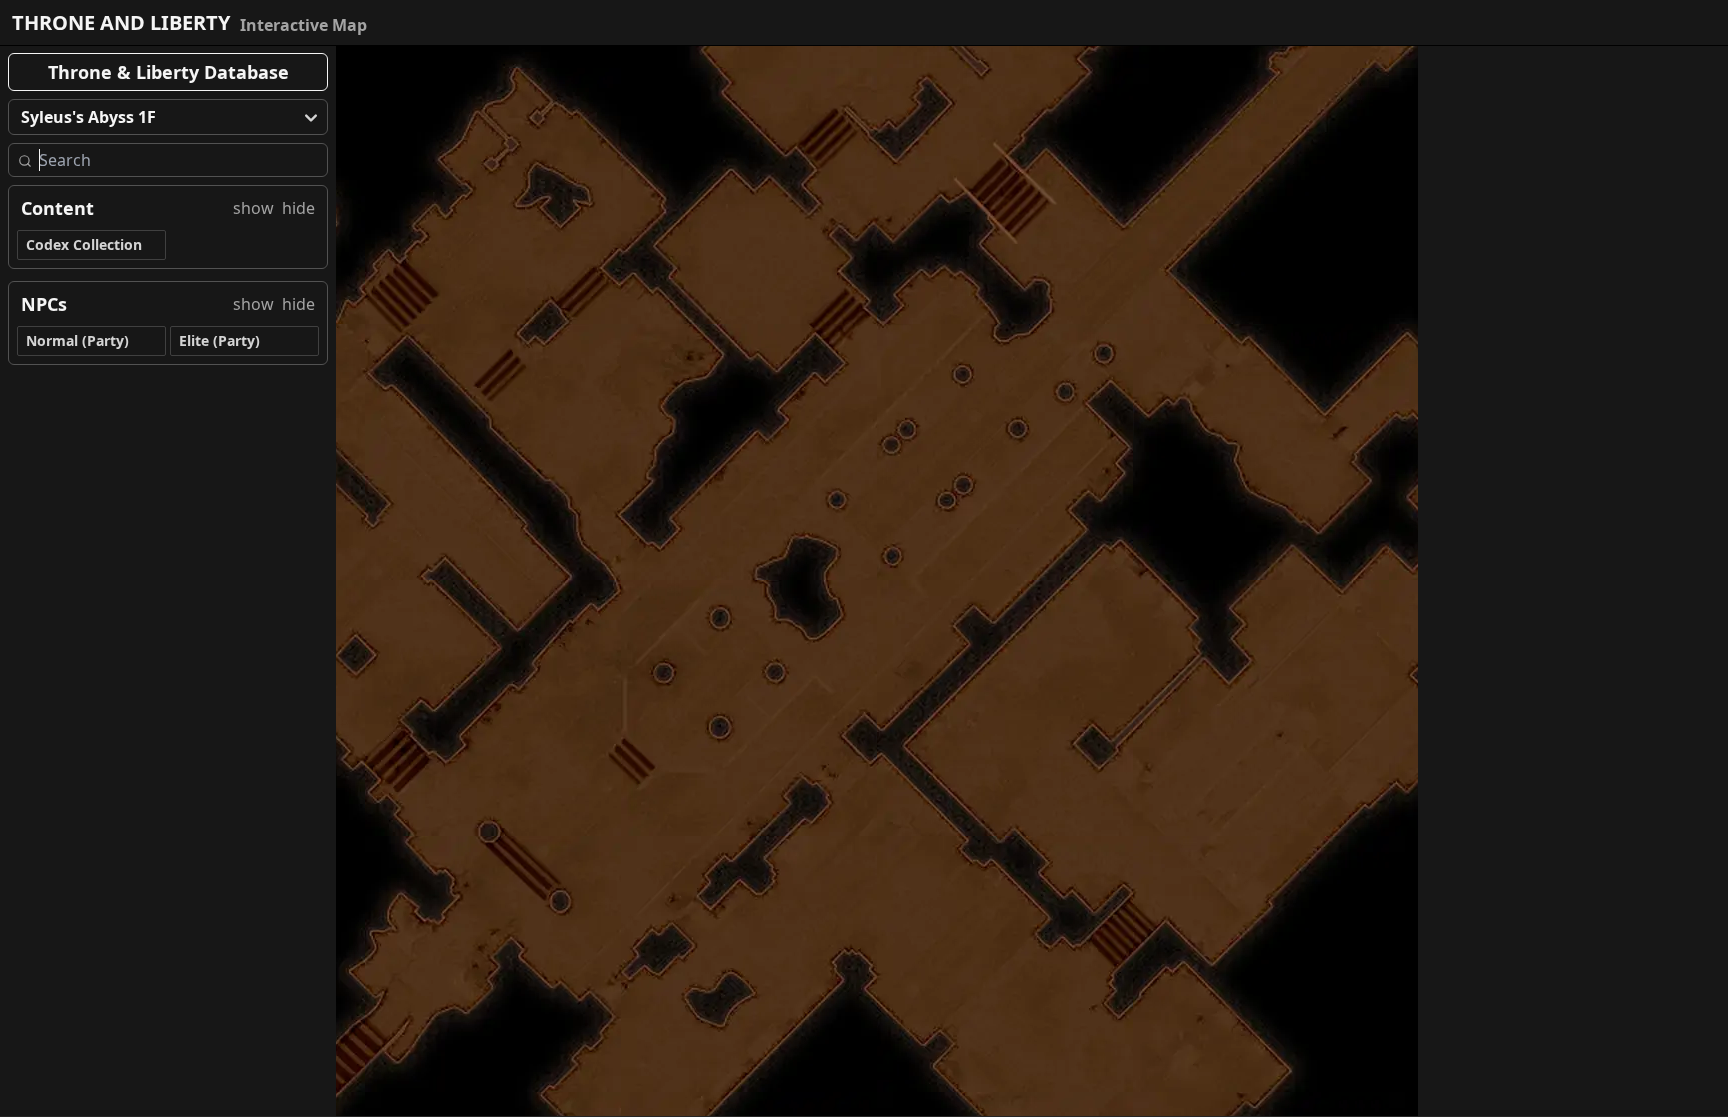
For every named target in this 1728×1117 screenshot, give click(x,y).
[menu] (168, 117)
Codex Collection (84, 244)
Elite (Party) (219, 340)
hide (298, 208)
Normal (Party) (77, 340)
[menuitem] (168, 117)
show (253, 208)
